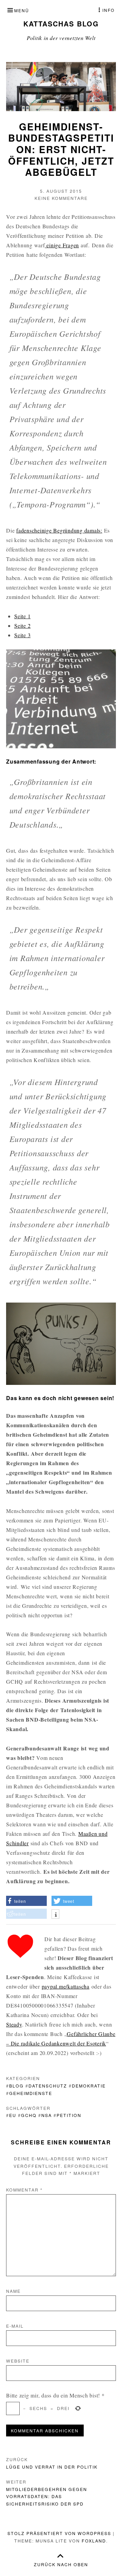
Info (108, 10)
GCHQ (29, 2115)
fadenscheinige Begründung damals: (59, 530)
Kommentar (24, 2190)
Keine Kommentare (61, 198)
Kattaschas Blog (61, 24)
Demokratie (89, 2086)
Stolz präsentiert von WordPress (59, 2533)
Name (13, 2291)
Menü (22, 10)
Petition (69, 2115)
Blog (16, 2086)
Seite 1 (22, 616)
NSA (47, 2115)
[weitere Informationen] (55, 1915)
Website (18, 2361)
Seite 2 (22, 626)
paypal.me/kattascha (66, 1986)
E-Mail (15, 2326)
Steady (14, 2024)
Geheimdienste (31, 2093)
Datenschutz (48, 2086)
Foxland (94, 2541)
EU (13, 2115)
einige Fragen (62, 245)
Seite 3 (22, 635)
